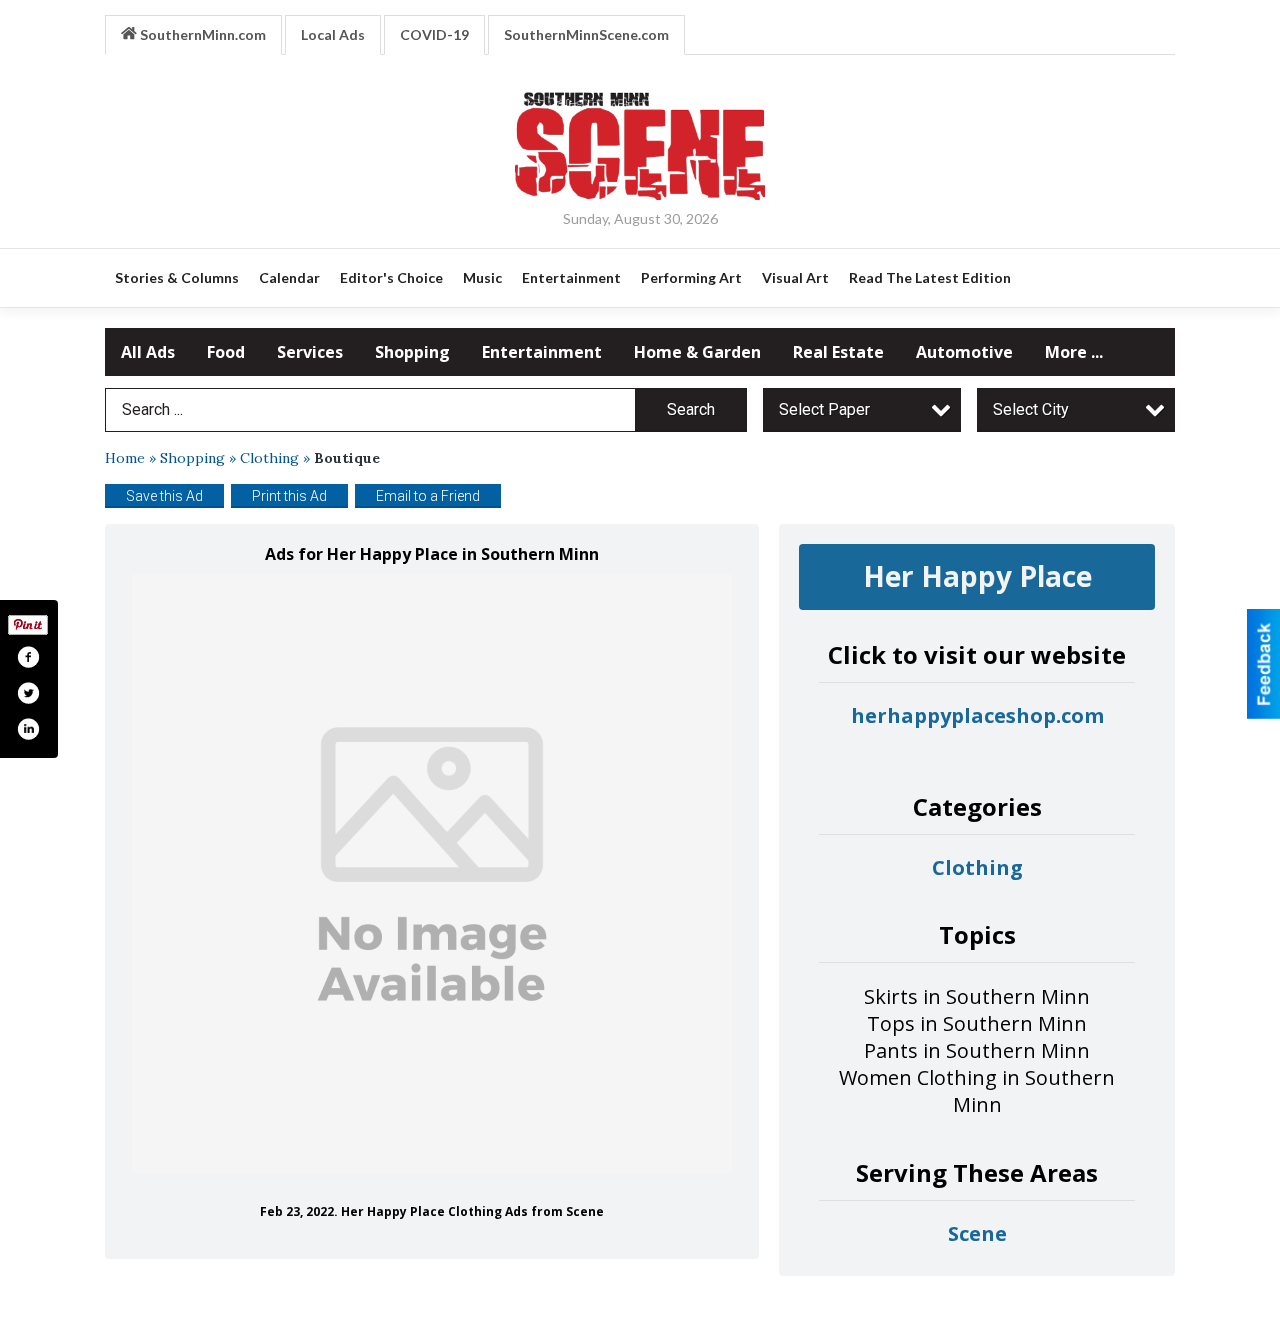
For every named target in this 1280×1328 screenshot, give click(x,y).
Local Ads (333, 34)
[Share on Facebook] (28, 657)
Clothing (269, 458)
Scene (977, 1233)
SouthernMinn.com (201, 34)
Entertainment (542, 352)
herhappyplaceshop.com (977, 715)
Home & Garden (697, 352)
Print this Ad (289, 496)
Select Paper (824, 409)
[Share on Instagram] (28, 729)
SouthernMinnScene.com (586, 34)
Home (125, 458)
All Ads (148, 352)
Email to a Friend (428, 496)
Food (226, 352)
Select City (1031, 409)
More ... (1074, 352)
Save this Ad (164, 496)
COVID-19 (434, 34)
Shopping (412, 352)
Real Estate (838, 352)
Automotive (964, 352)
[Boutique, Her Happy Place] (432, 874)
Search (691, 409)
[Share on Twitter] (28, 693)
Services (310, 352)
